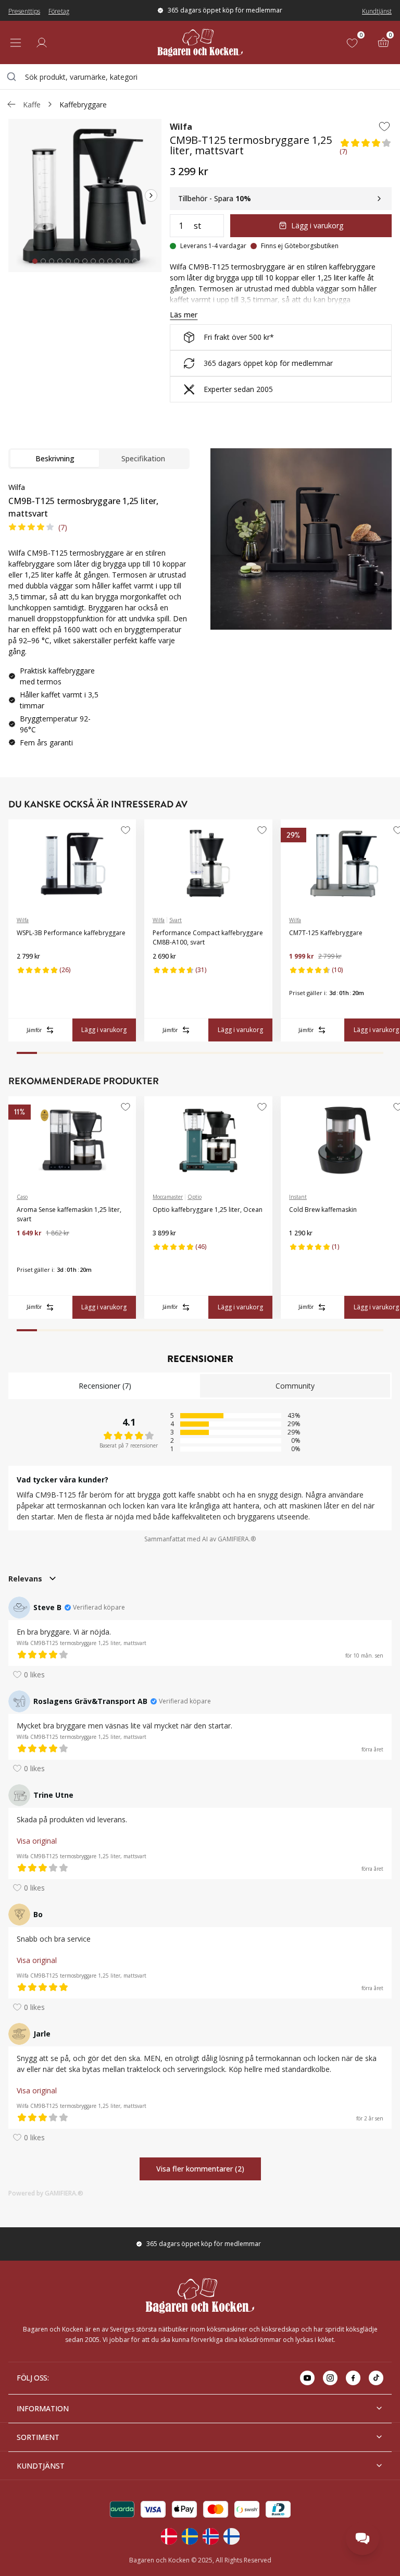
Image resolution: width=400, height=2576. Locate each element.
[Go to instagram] (330, 2378)
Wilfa (181, 127)
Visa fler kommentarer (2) (200, 2169)
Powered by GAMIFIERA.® (46, 2193)
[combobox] (200, 77)
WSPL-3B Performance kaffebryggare (71, 933)
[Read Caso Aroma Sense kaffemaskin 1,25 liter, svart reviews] (28, 1250)
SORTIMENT (38, 2437)
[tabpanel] (99, 619)
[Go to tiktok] (376, 2378)
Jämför (34, 1030)
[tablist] (99, 459)
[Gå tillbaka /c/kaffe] (11, 104)
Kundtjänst (377, 11)
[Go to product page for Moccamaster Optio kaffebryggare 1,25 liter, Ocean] (208, 1140)
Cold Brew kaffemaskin (323, 1210)
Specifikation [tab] (143, 458)
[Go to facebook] (353, 2378)
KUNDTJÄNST (41, 2466)
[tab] (35, 261)
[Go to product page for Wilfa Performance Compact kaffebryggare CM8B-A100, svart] (208, 864)
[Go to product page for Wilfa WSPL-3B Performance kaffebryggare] (72, 864)
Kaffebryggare (83, 105)
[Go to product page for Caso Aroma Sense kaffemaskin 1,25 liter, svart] (72, 1140)
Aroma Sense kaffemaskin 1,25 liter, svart (69, 1214)
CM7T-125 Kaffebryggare (326, 933)
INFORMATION (43, 2408)
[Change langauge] (169, 2536)
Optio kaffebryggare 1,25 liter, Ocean (208, 1210)
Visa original (37, 1841)
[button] (366, 149)
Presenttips (24, 11)
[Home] (200, 42)
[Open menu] (16, 43)
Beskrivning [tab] (55, 458)
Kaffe (32, 105)
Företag (59, 11)
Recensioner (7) (105, 1386)
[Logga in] (42, 43)
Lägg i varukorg (317, 225)
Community (295, 1386)
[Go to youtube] (307, 2378)
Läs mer (184, 315)
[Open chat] (362, 2538)
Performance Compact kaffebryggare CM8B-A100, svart (208, 937)
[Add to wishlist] (384, 126)
